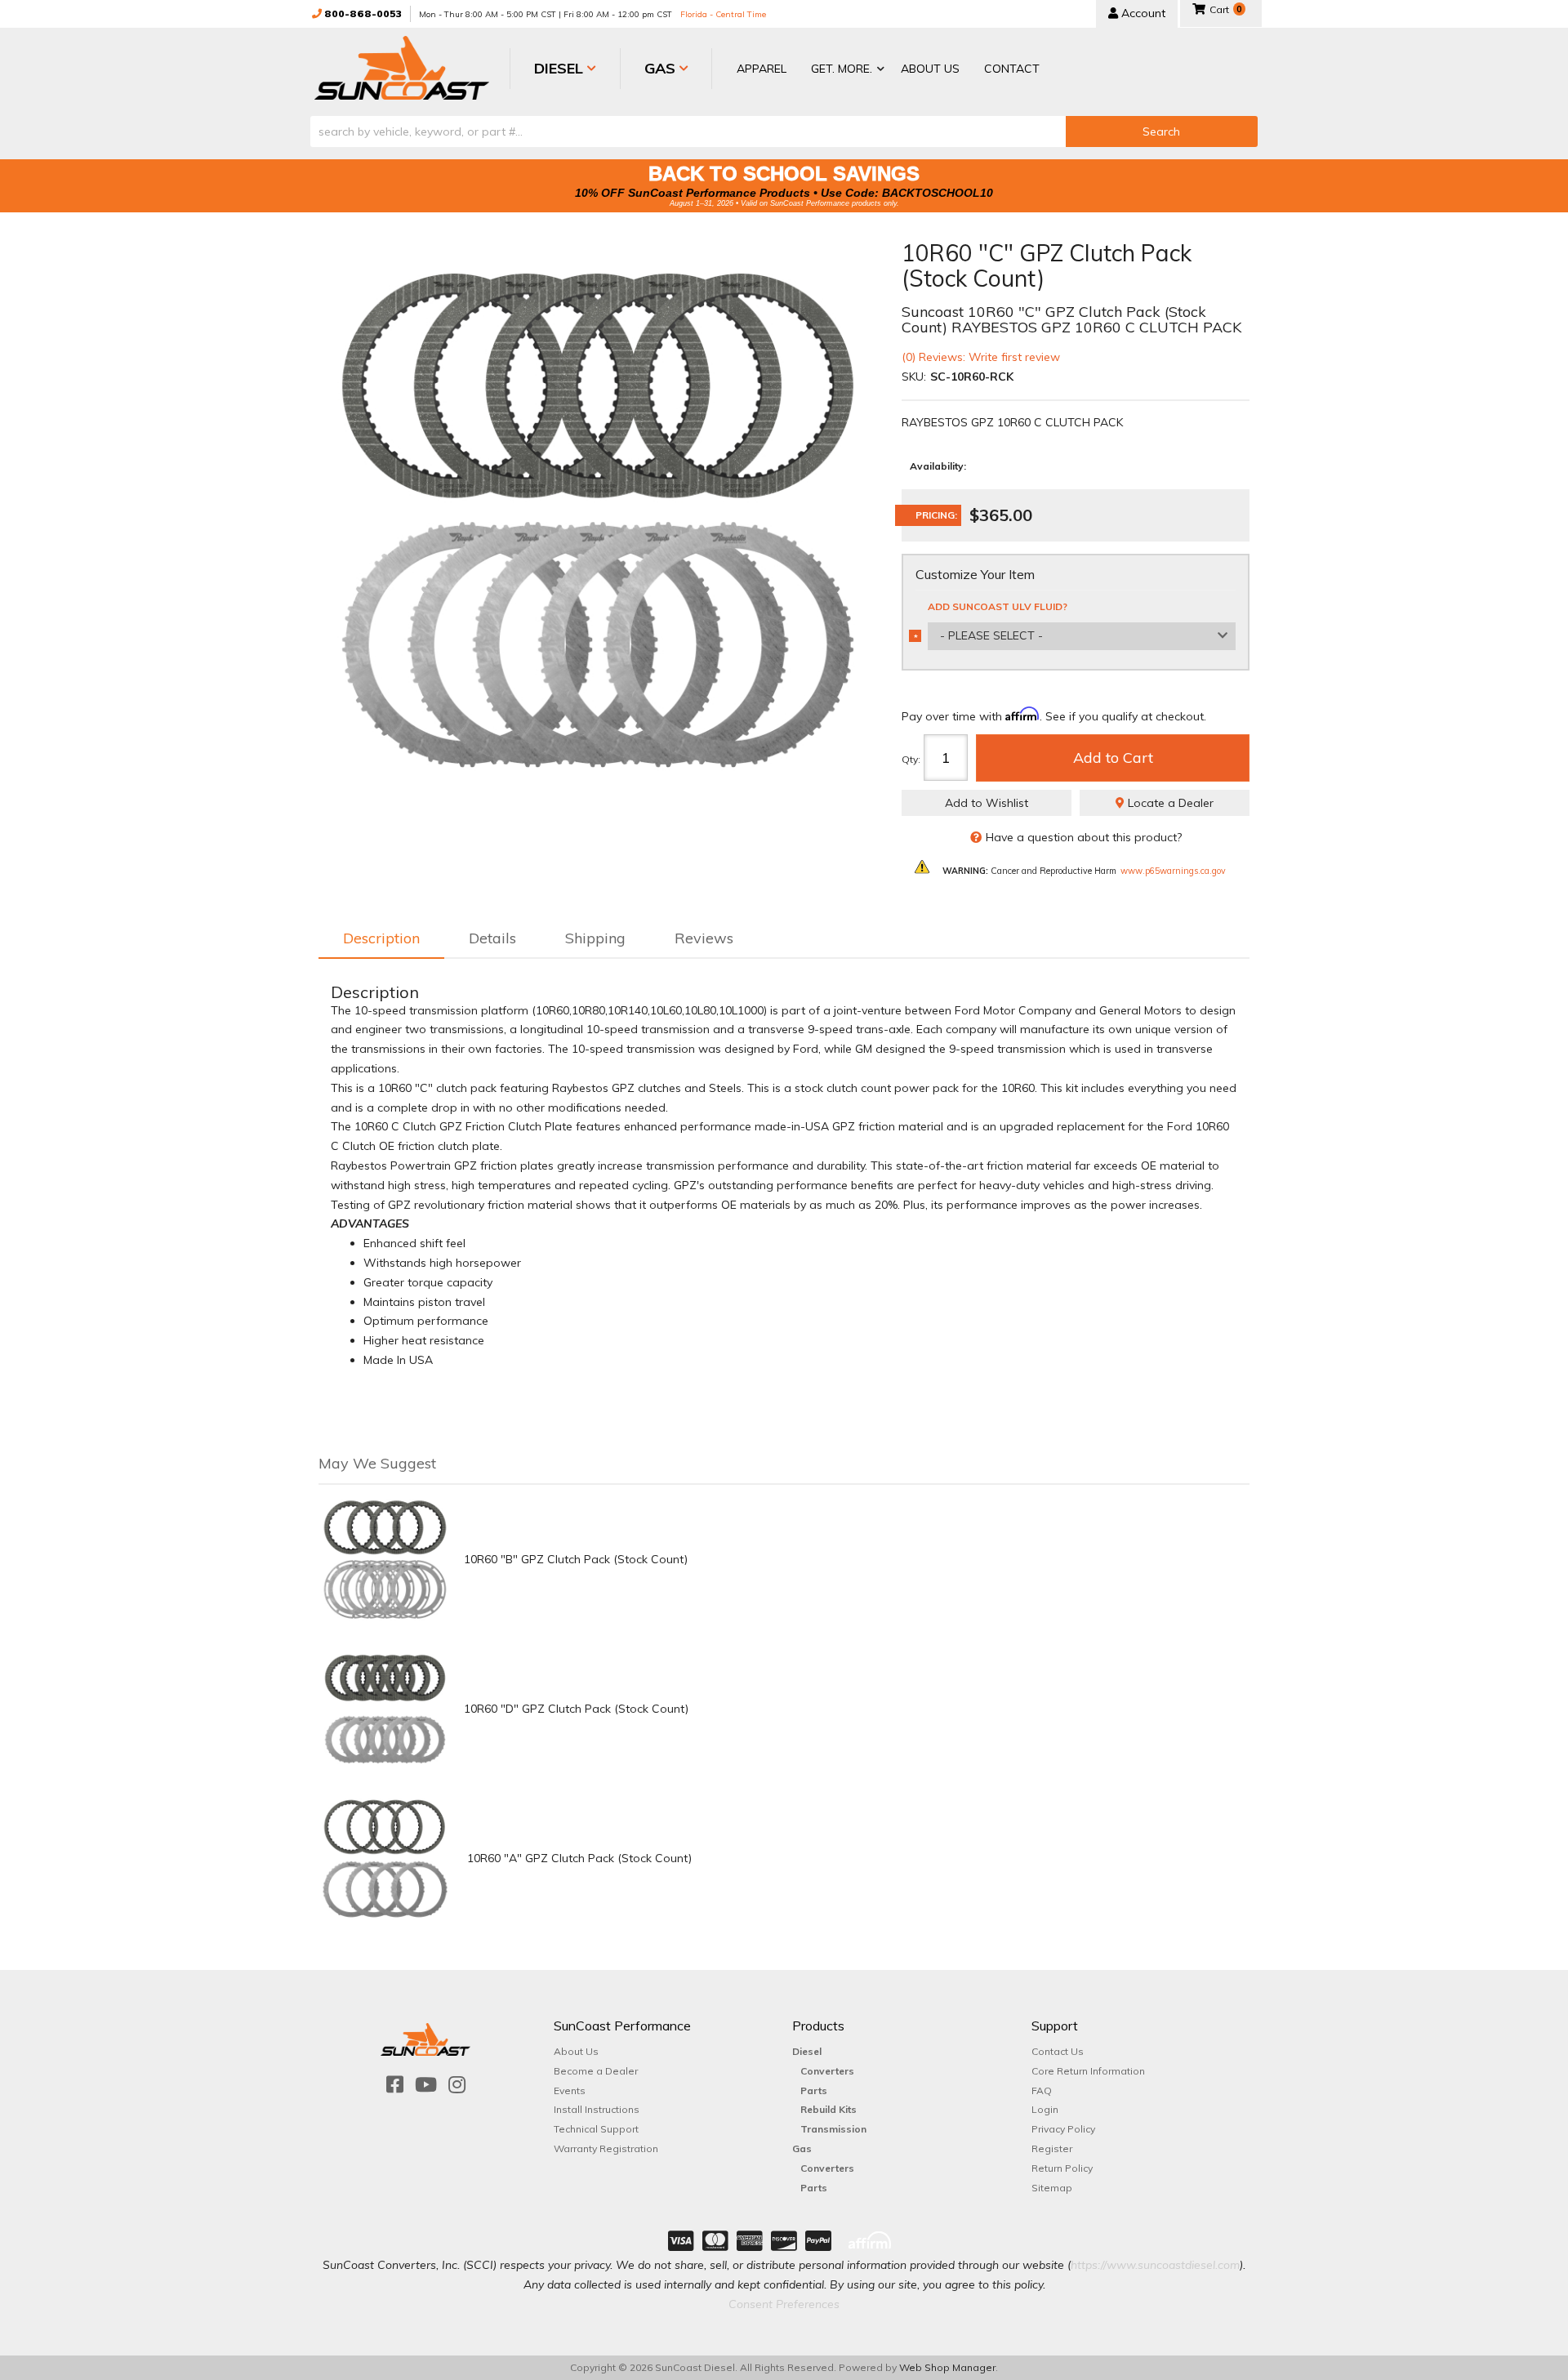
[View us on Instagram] (457, 2085)
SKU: (914, 377)
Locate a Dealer (1169, 803)
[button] (844, 70)
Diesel (807, 2051)
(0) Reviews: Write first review (981, 357)
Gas (802, 2148)
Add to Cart (1113, 758)
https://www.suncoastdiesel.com (1155, 2265)
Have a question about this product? (1084, 837)
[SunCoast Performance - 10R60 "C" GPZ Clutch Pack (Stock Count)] (598, 520)
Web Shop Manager (947, 2367)
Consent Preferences (784, 2304)
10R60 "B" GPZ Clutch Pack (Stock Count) (576, 1559)
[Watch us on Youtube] (426, 2085)
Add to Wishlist (987, 803)
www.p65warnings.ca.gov (1173, 871)
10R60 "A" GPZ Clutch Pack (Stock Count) (578, 1858)
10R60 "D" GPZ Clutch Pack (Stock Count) (576, 1709)
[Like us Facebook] (395, 2085)
